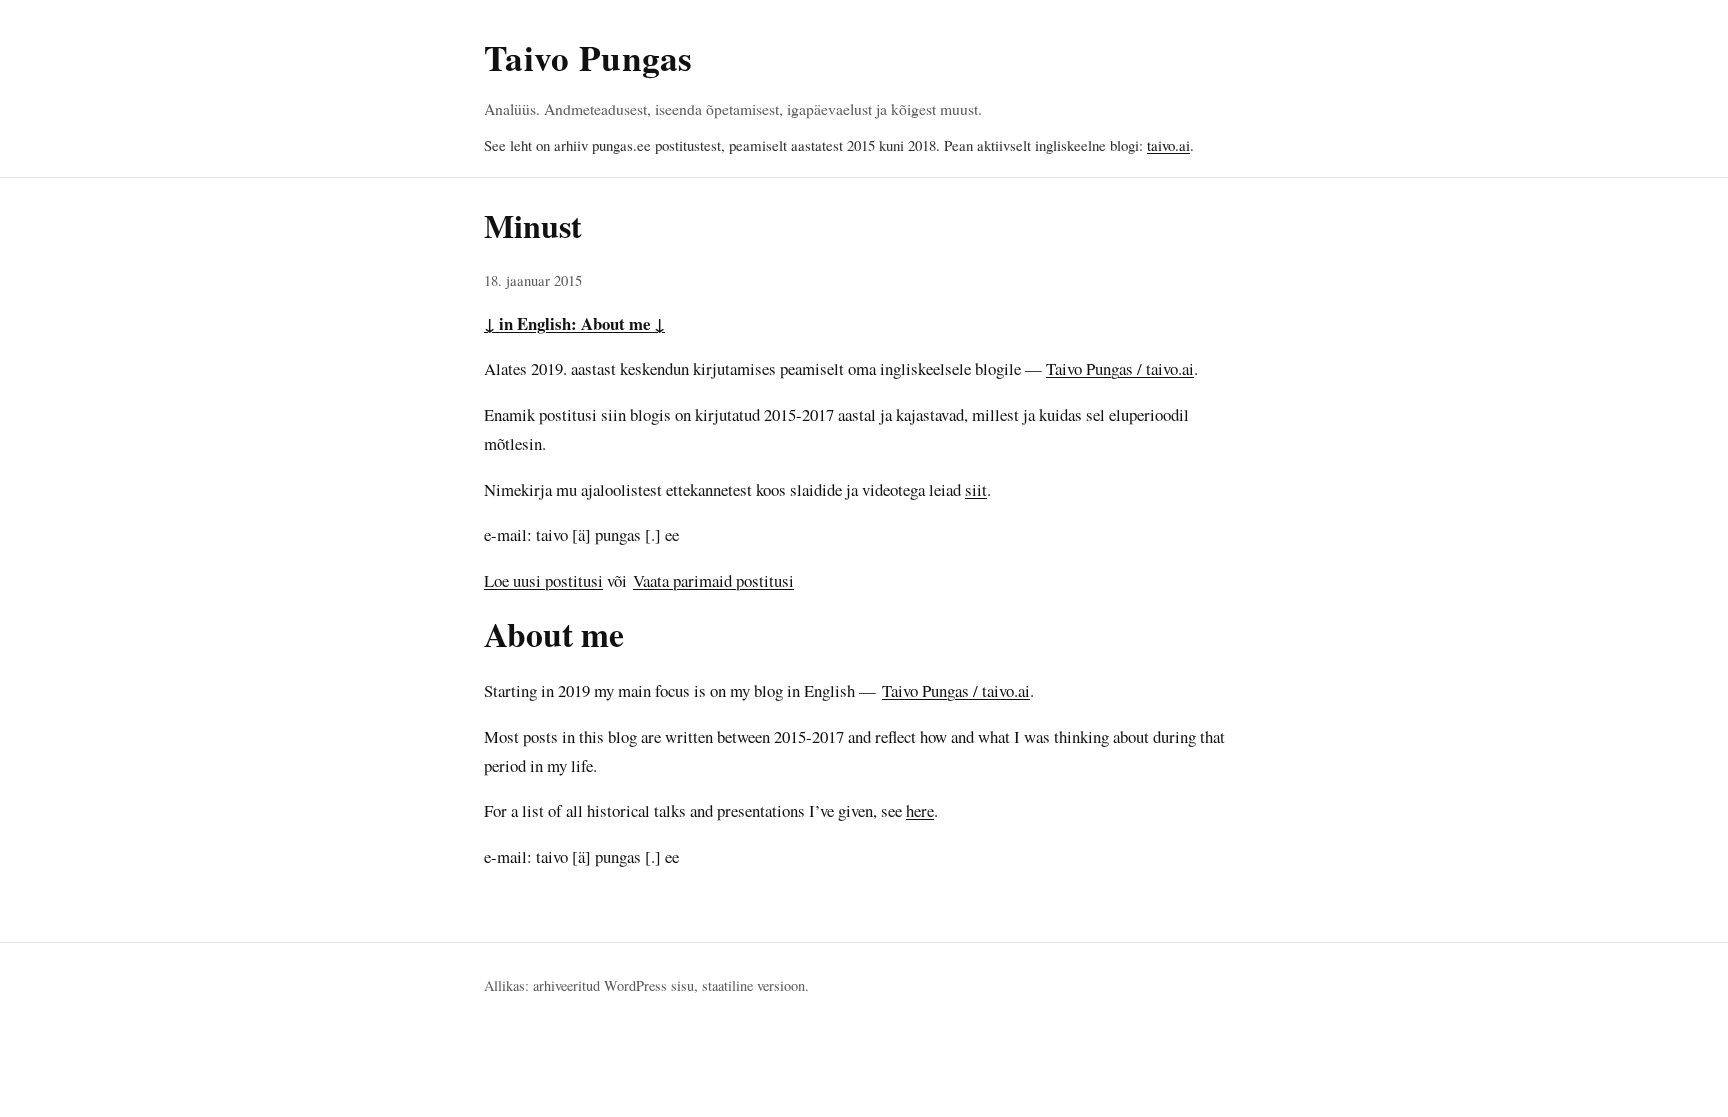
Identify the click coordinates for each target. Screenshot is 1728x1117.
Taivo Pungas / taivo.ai (1120, 368)
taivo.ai (1168, 145)
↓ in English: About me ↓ (574, 323)
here (920, 810)
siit (976, 489)
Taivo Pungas (588, 57)
